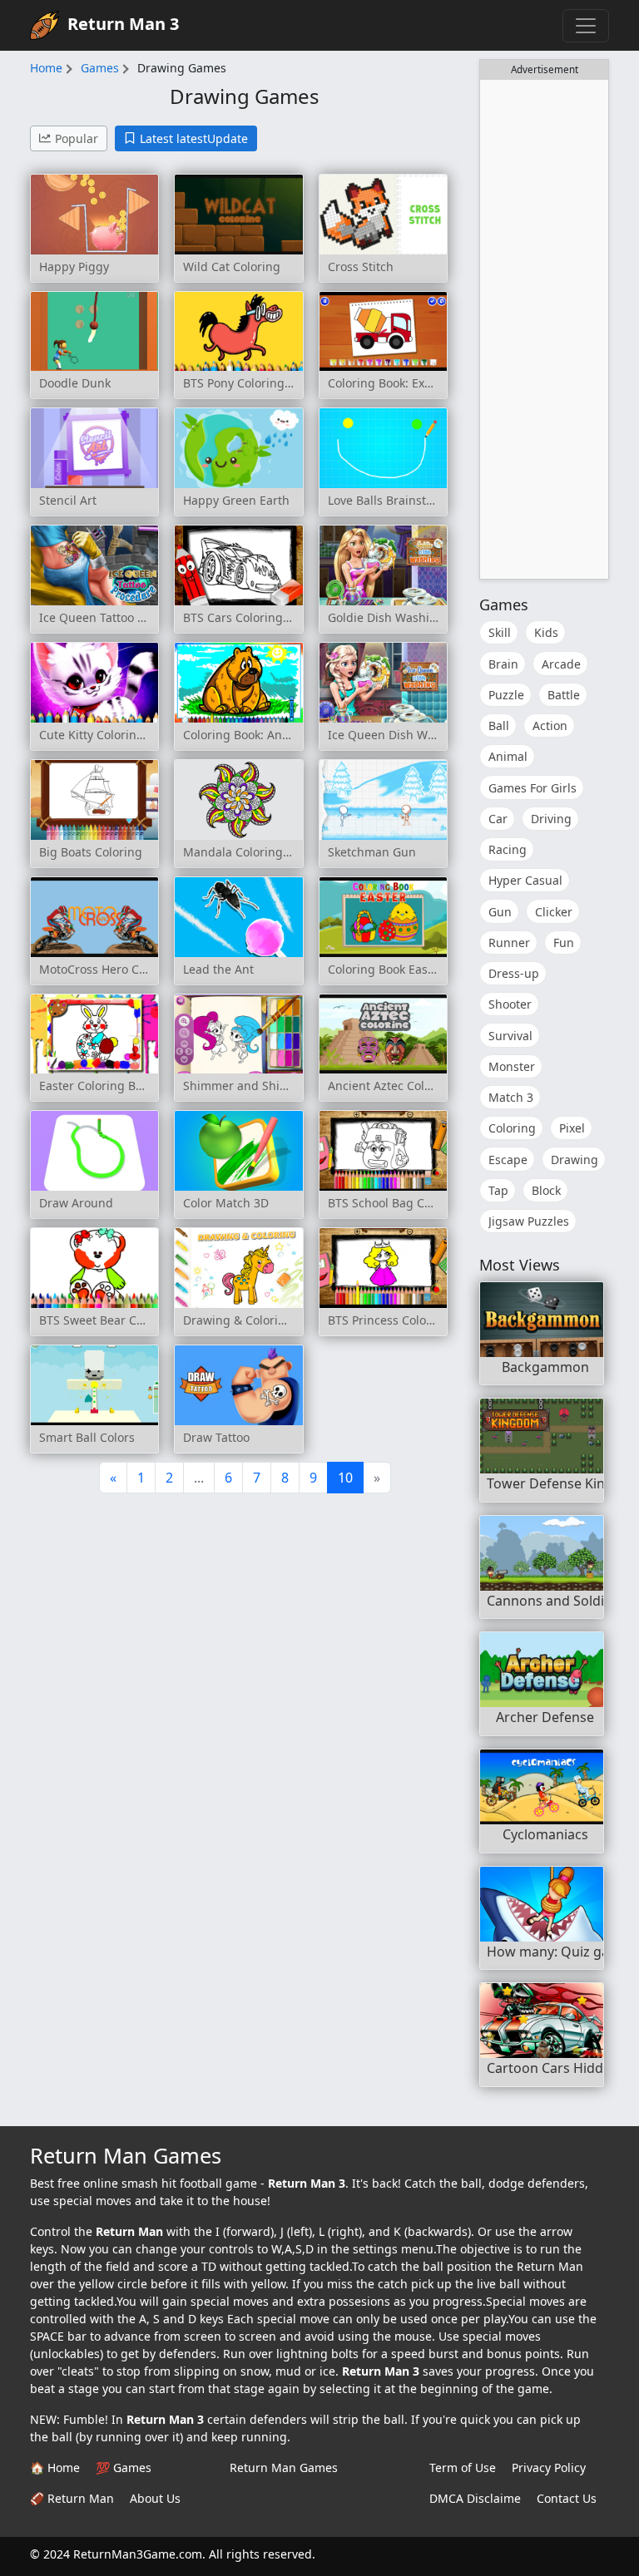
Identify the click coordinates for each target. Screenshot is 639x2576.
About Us (155, 2498)
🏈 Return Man (72, 2498)
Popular (77, 138)
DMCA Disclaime (475, 2498)
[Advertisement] (544, 329)
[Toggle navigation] (586, 26)
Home (46, 68)
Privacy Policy (549, 2467)
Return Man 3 (123, 24)
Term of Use (463, 2467)
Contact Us (567, 2498)
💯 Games (124, 2467)
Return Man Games (284, 2467)
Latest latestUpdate (194, 138)
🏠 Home (55, 2467)
